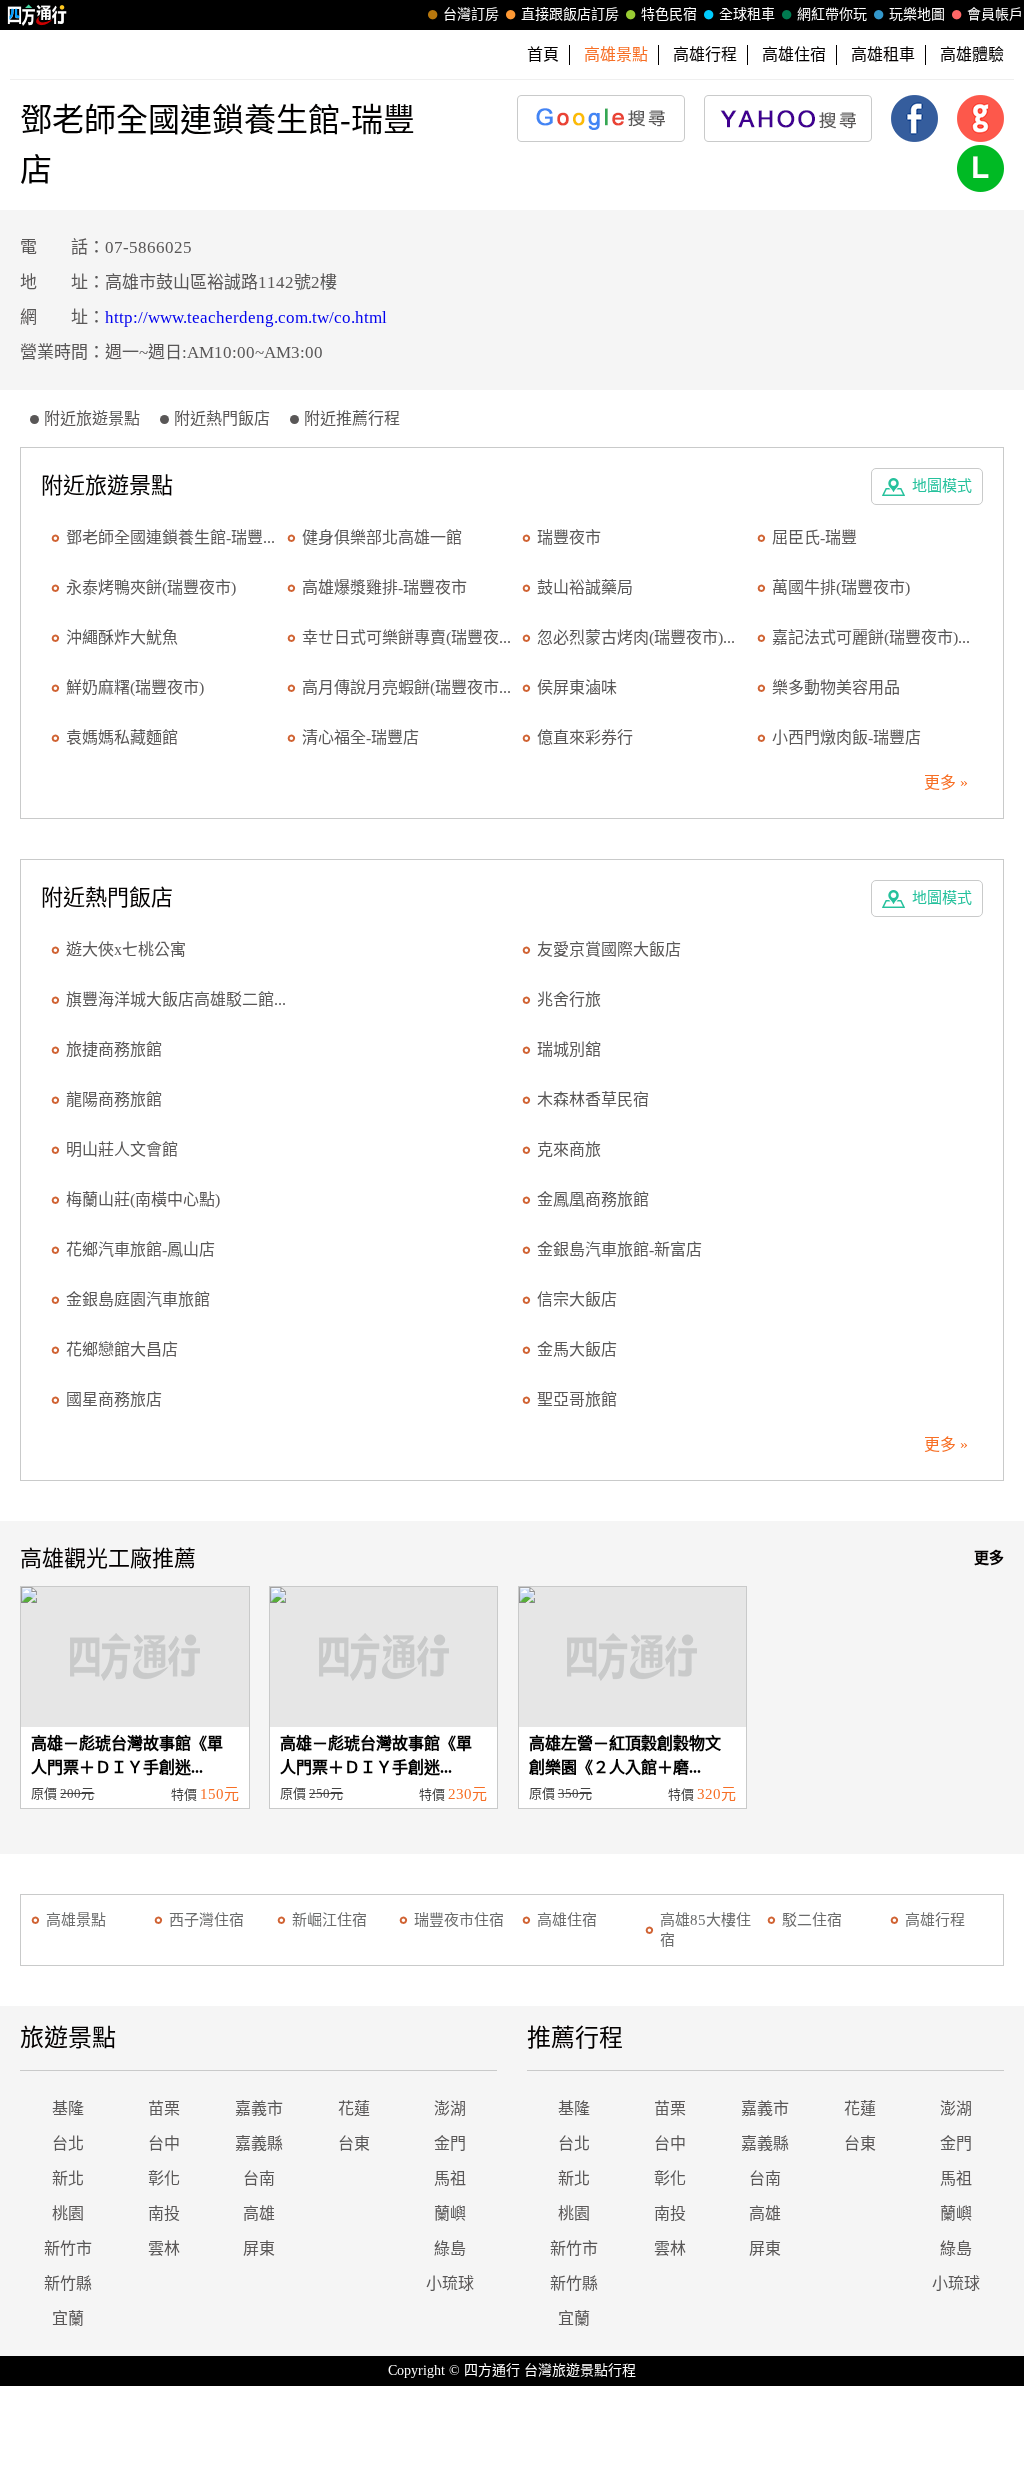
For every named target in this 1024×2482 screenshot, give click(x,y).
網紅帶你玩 (832, 14)
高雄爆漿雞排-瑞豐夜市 (384, 587)
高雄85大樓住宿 (705, 1930)
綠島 (450, 2248)
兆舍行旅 (569, 999)
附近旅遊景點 (92, 418)
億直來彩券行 (585, 737)
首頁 (543, 54)
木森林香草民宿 (593, 1099)
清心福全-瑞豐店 (360, 737)
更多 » (946, 782)
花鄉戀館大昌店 (122, 1349)
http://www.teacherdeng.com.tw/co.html (246, 317)
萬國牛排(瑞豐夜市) (841, 587)
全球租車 (747, 14)
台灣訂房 (471, 14)
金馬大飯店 (577, 1349)
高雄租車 (883, 54)
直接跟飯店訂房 (570, 14)
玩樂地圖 (917, 14)
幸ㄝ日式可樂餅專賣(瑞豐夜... (406, 637)
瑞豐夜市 (569, 537)
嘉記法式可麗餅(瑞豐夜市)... (871, 637)
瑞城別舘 (569, 1049)
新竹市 (68, 2248)
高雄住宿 (794, 54)
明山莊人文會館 (122, 1149)
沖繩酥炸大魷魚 (122, 637)
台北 (68, 2143)
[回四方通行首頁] (37, 15)
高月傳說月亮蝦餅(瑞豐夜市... (406, 687)
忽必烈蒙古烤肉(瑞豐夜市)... (636, 637)
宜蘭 (68, 2318)
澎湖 (450, 2108)
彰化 (164, 2178)
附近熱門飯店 (222, 418)
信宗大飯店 (577, 1299)
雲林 (164, 2248)
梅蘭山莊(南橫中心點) (143, 1199)
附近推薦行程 (352, 418)
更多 (989, 1558)
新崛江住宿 (329, 1920)
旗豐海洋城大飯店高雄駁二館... (176, 999)
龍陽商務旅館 (114, 1099)
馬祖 (450, 2178)
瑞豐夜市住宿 (459, 1920)
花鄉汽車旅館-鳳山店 (140, 1249)
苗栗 (164, 2108)
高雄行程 (705, 54)
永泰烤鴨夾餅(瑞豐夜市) (151, 587)
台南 (259, 2178)
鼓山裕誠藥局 (585, 587)
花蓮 (354, 2108)
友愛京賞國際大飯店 (609, 949)
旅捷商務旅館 (114, 1049)
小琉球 (450, 2283)
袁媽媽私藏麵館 (122, 737)
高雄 (259, 2213)
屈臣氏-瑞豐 (814, 537)
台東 (354, 2143)
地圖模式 (942, 486)
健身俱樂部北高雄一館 (382, 537)
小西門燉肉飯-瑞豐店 (846, 737)
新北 (68, 2178)
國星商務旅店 (114, 1399)
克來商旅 (569, 1149)
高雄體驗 (972, 54)
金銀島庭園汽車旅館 (138, 1299)
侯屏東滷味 (577, 687)
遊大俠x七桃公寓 (126, 949)
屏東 (259, 2248)
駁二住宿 (812, 1920)
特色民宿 (669, 14)
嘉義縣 (259, 2143)
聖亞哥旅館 (577, 1399)
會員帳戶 (995, 14)
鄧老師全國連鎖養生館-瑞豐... (170, 537)
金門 (450, 2143)
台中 (164, 2143)
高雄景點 (76, 1920)
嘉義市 (259, 2108)
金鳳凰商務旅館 (593, 1199)
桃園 (68, 2213)
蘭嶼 (450, 2213)
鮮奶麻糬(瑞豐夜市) (135, 687)
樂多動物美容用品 (836, 687)
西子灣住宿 (206, 1920)
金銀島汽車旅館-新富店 (619, 1249)
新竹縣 (68, 2283)
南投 (164, 2213)
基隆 (68, 2108)
